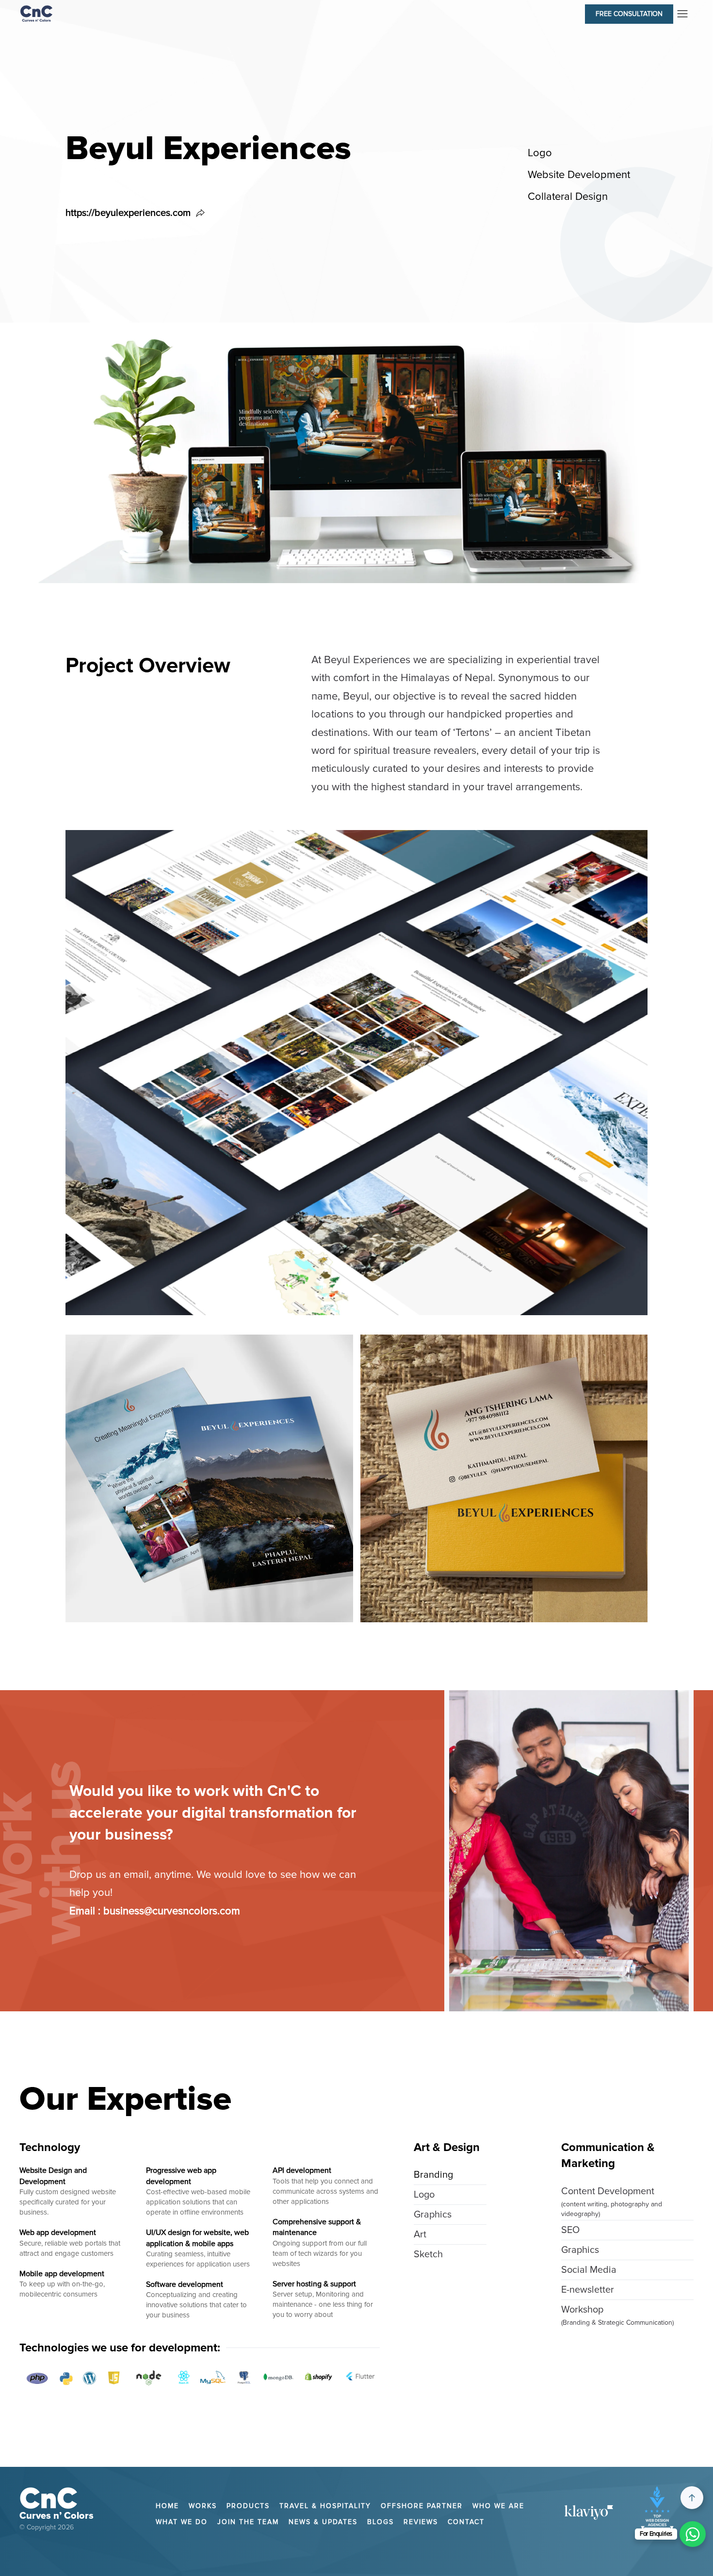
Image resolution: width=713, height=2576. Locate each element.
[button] (627, 13)
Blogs (381, 2522)
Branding (433, 2175)
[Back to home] (36, 13)
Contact (466, 2522)
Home (167, 2506)
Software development (185, 2284)
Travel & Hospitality (325, 2506)
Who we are (498, 2506)
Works (203, 2506)
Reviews (421, 2522)
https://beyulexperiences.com (128, 213)
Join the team (248, 2522)
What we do (182, 2522)
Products (248, 2506)
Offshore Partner (422, 2506)
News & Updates (323, 2522)
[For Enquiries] (693, 2534)
